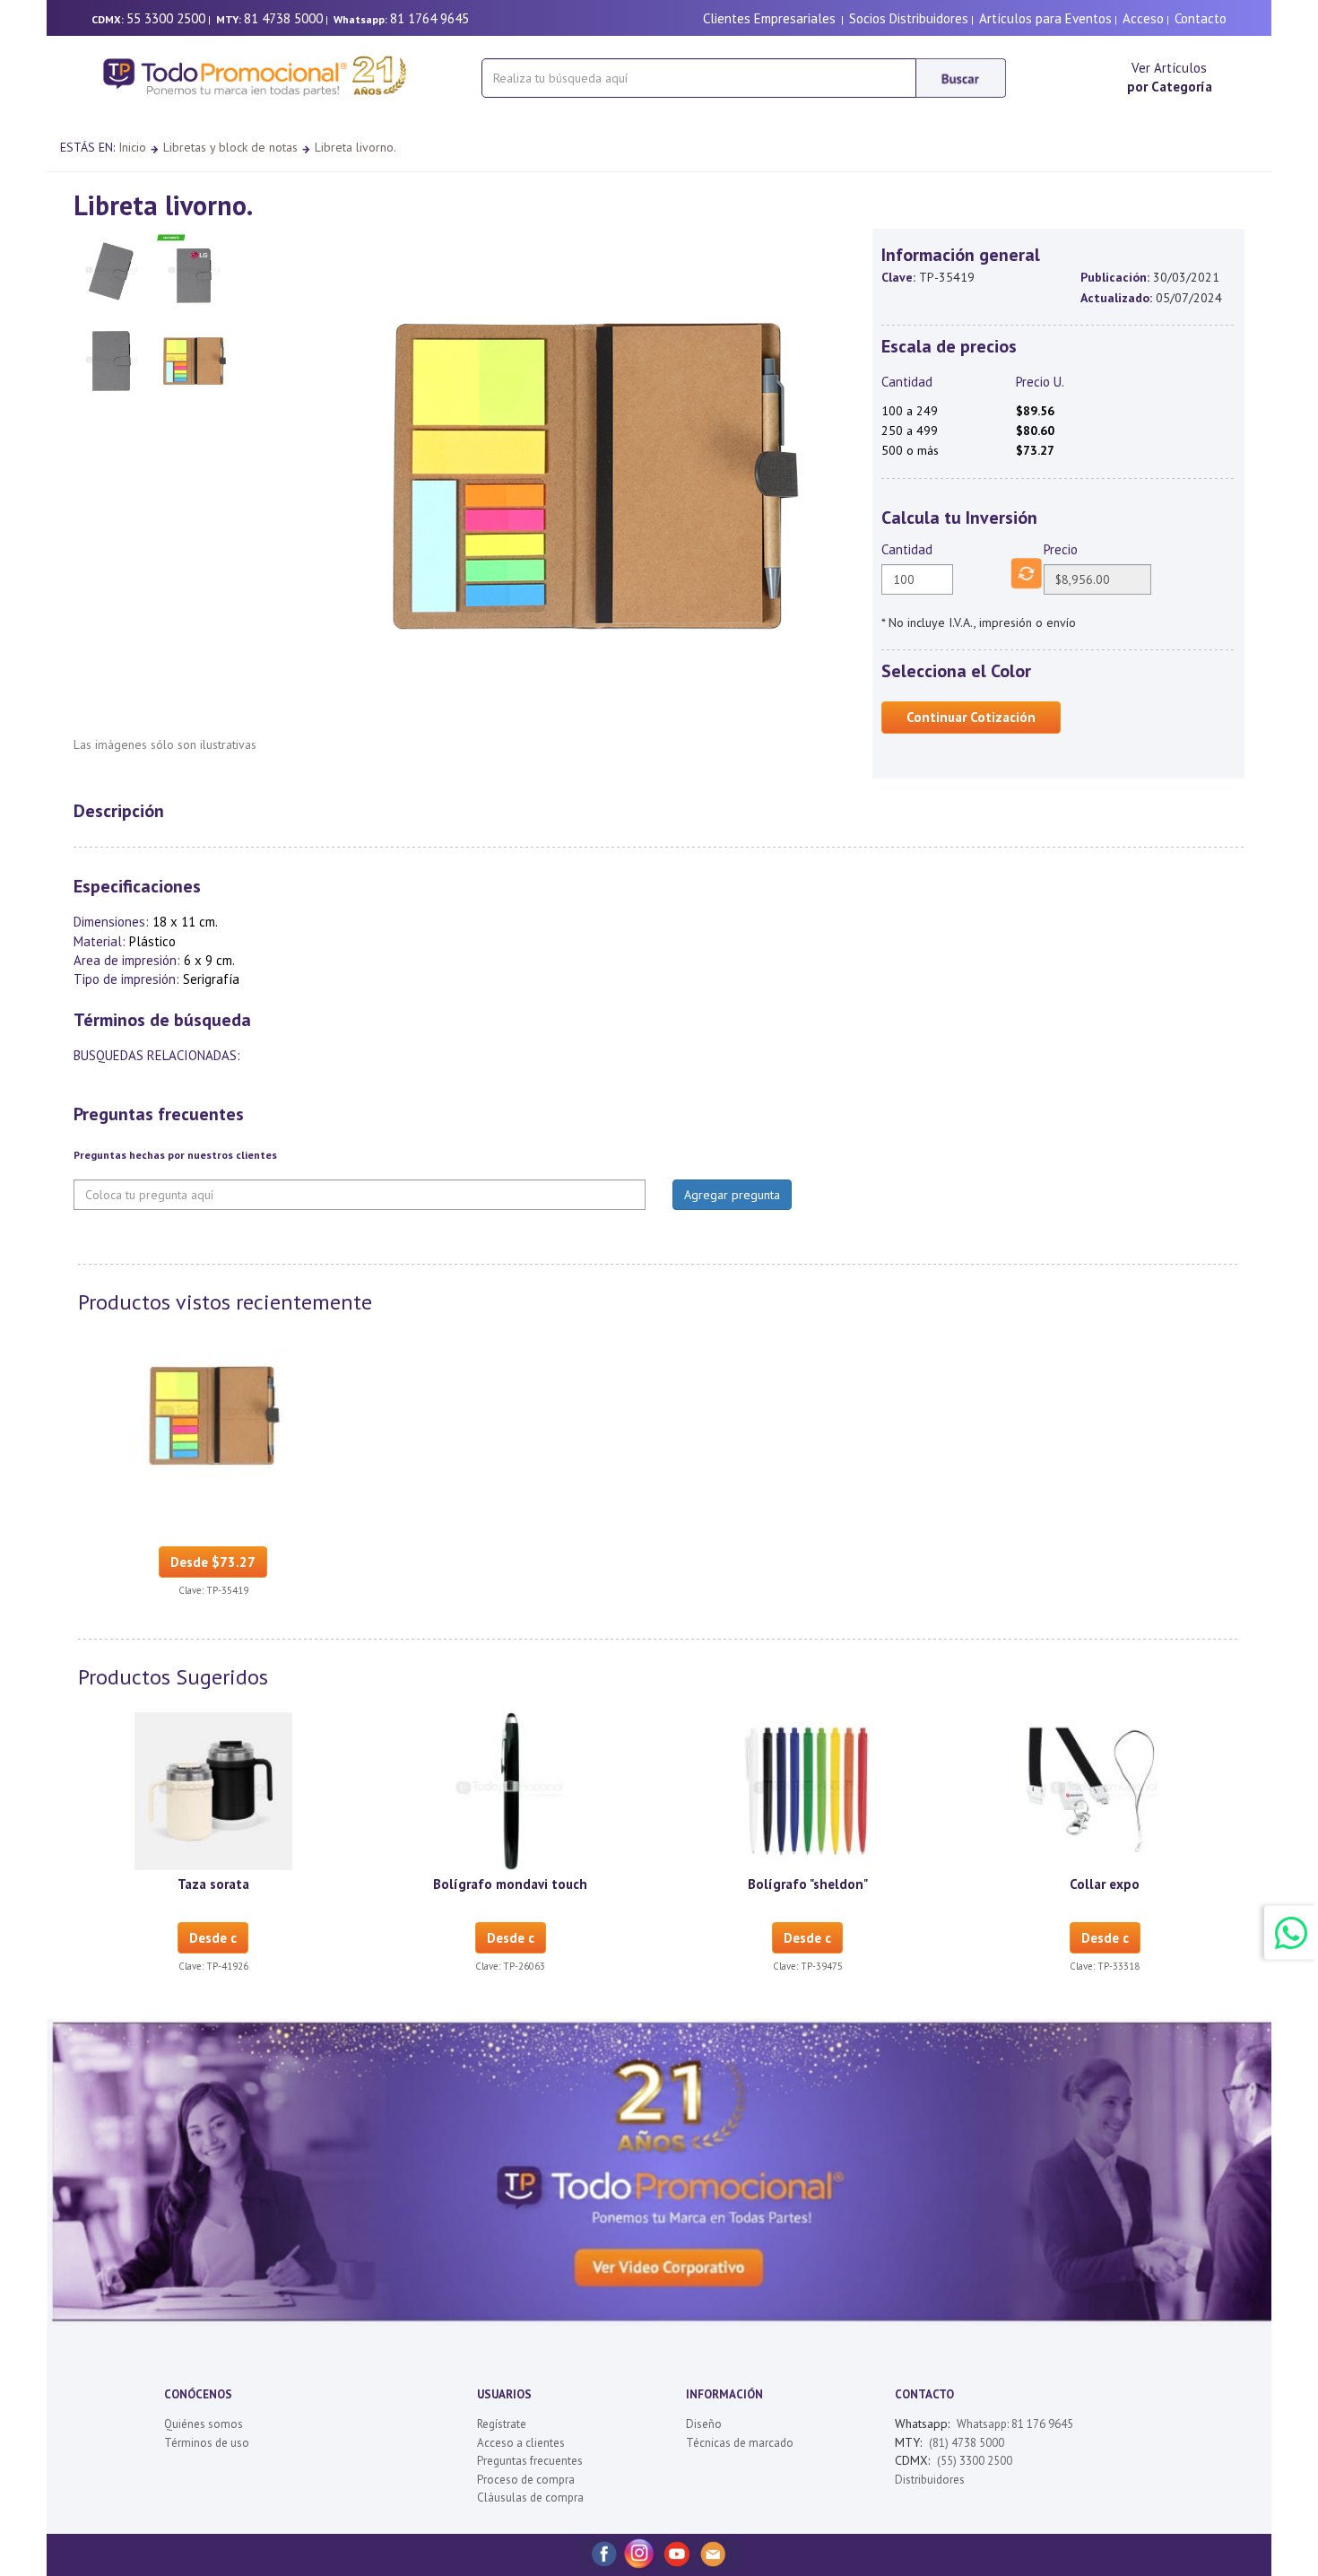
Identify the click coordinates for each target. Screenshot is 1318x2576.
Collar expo (1105, 1884)
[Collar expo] (1105, 1789)
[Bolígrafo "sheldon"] (808, 1789)
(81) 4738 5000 (967, 2443)
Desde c (213, 1938)
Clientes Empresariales (769, 18)
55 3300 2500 (166, 18)
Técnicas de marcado (740, 2443)
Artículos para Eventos (1045, 18)
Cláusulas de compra (530, 2498)
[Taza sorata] (213, 1789)
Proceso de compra (526, 2480)
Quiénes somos (204, 2424)
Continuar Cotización (971, 717)
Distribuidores (930, 2480)
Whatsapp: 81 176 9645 (1015, 2424)
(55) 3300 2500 (975, 2461)
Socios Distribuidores (909, 18)
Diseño (704, 2424)
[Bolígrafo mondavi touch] (510, 1789)
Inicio (132, 147)
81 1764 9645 (429, 18)
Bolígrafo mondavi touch (510, 1884)
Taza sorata (213, 1884)
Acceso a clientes (521, 2443)
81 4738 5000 (283, 18)
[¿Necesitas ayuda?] (1291, 1932)
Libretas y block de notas (230, 147)
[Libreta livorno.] (213, 1414)
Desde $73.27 (213, 1562)
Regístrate (502, 2424)
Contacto (1201, 18)
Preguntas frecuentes (530, 2461)
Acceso (1143, 18)
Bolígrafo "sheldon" (808, 1884)
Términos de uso (207, 2443)
